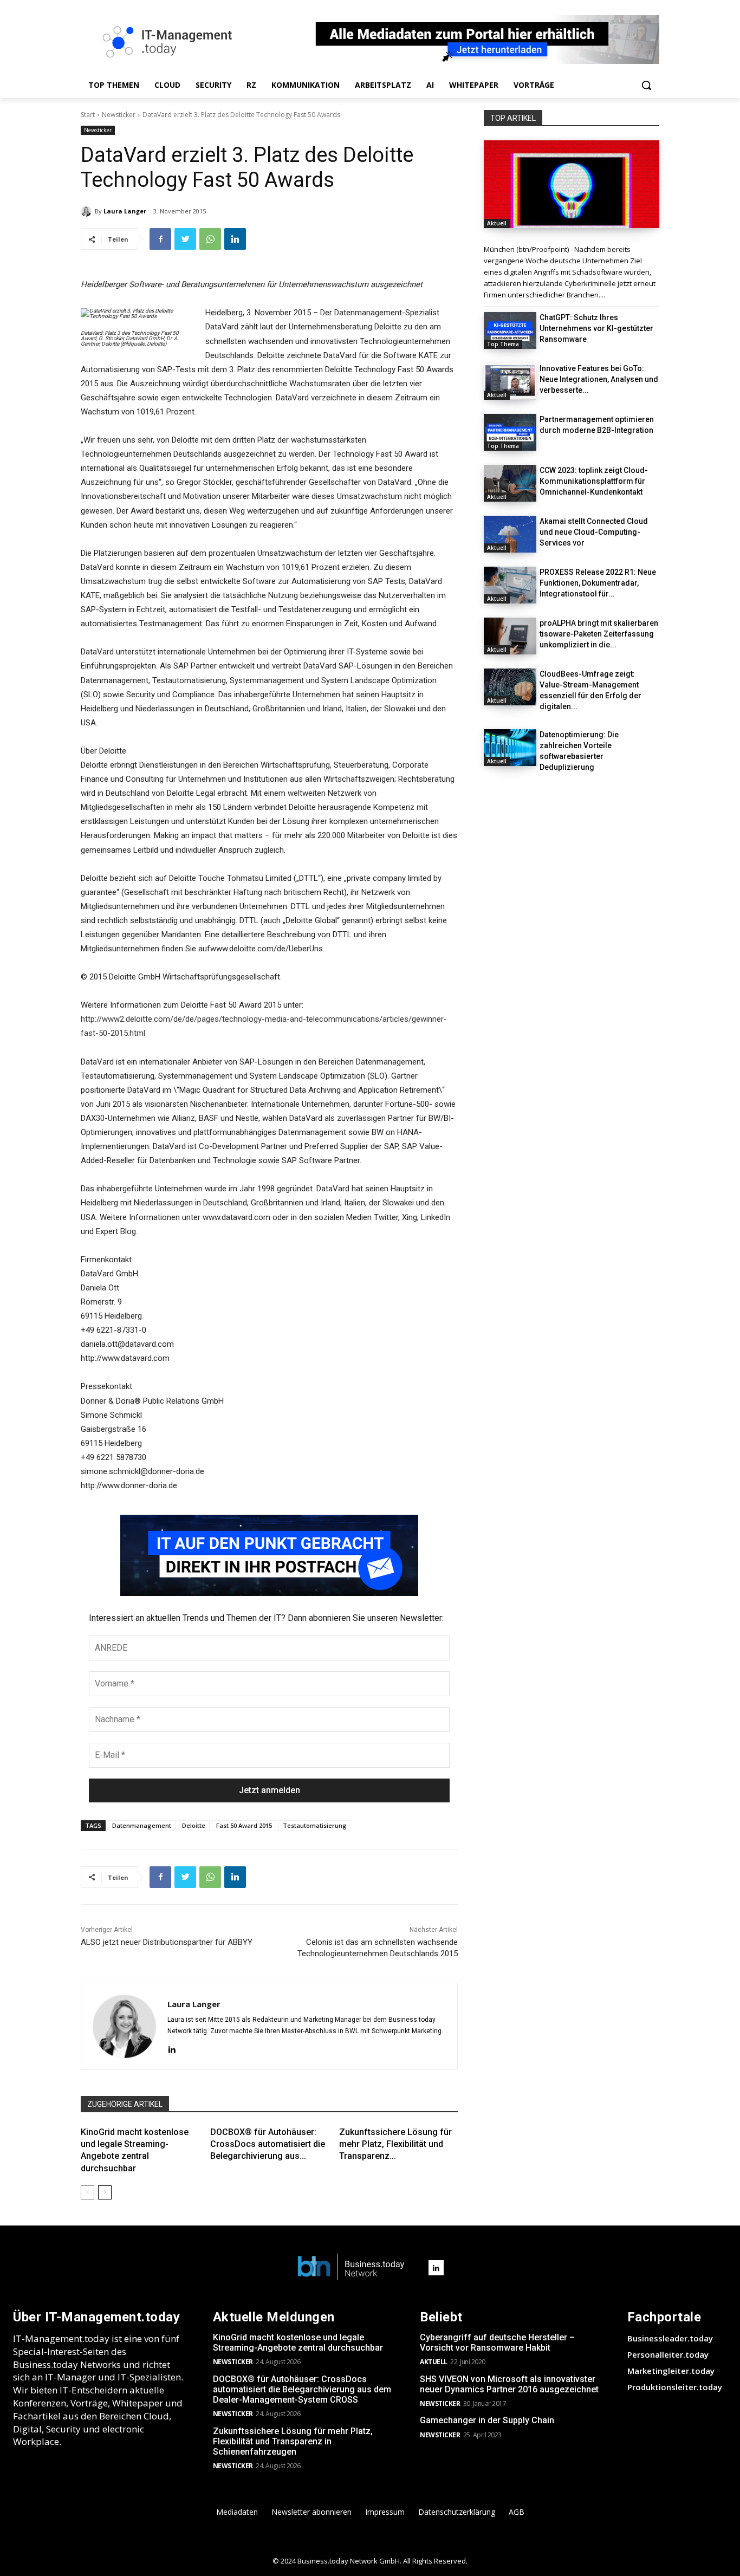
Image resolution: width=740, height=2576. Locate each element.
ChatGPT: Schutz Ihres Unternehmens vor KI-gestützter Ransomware (596, 328)
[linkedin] (171, 2049)
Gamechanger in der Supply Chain (487, 2420)
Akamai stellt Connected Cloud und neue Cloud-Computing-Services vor (594, 532)
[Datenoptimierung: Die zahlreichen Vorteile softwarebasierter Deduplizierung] (510, 748)
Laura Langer (125, 211)
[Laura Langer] (88, 211)
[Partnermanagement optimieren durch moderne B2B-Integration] (510, 432)
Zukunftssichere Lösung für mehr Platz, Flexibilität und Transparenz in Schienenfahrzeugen (293, 2441)
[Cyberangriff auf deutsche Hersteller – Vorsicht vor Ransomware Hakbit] (572, 184)
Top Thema (503, 344)
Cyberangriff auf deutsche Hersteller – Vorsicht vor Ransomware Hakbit (497, 2343)
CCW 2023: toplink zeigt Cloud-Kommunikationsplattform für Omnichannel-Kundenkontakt (594, 481)
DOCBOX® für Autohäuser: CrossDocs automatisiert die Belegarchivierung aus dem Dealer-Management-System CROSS (302, 2389)
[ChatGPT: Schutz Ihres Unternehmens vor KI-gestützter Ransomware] (510, 330)
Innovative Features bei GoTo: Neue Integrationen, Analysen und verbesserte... (599, 379)
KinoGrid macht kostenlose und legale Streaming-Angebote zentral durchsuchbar (298, 2343)
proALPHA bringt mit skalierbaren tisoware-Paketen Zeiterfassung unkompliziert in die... (599, 634)
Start (88, 115)
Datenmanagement (142, 1825)
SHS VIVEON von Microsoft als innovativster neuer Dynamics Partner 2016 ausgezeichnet (509, 2384)
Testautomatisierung (315, 1825)
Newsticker (119, 115)
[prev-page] (87, 2192)
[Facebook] (160, 239)
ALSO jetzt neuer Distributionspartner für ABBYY (167, 1942)
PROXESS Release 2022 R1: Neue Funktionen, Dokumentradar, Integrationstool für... (598, 583)
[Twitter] (185, 239)
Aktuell (497, 223)
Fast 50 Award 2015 (244, 1825)
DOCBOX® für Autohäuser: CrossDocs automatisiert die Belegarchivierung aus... (268, 2144)
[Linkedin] (235, 239)
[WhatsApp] (210, 239)
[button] (646, 85)
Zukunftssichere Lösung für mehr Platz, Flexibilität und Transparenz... (395, 2144)
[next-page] (105, 2192)
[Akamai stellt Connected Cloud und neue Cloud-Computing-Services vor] (510, 534)
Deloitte (194, 1825)
